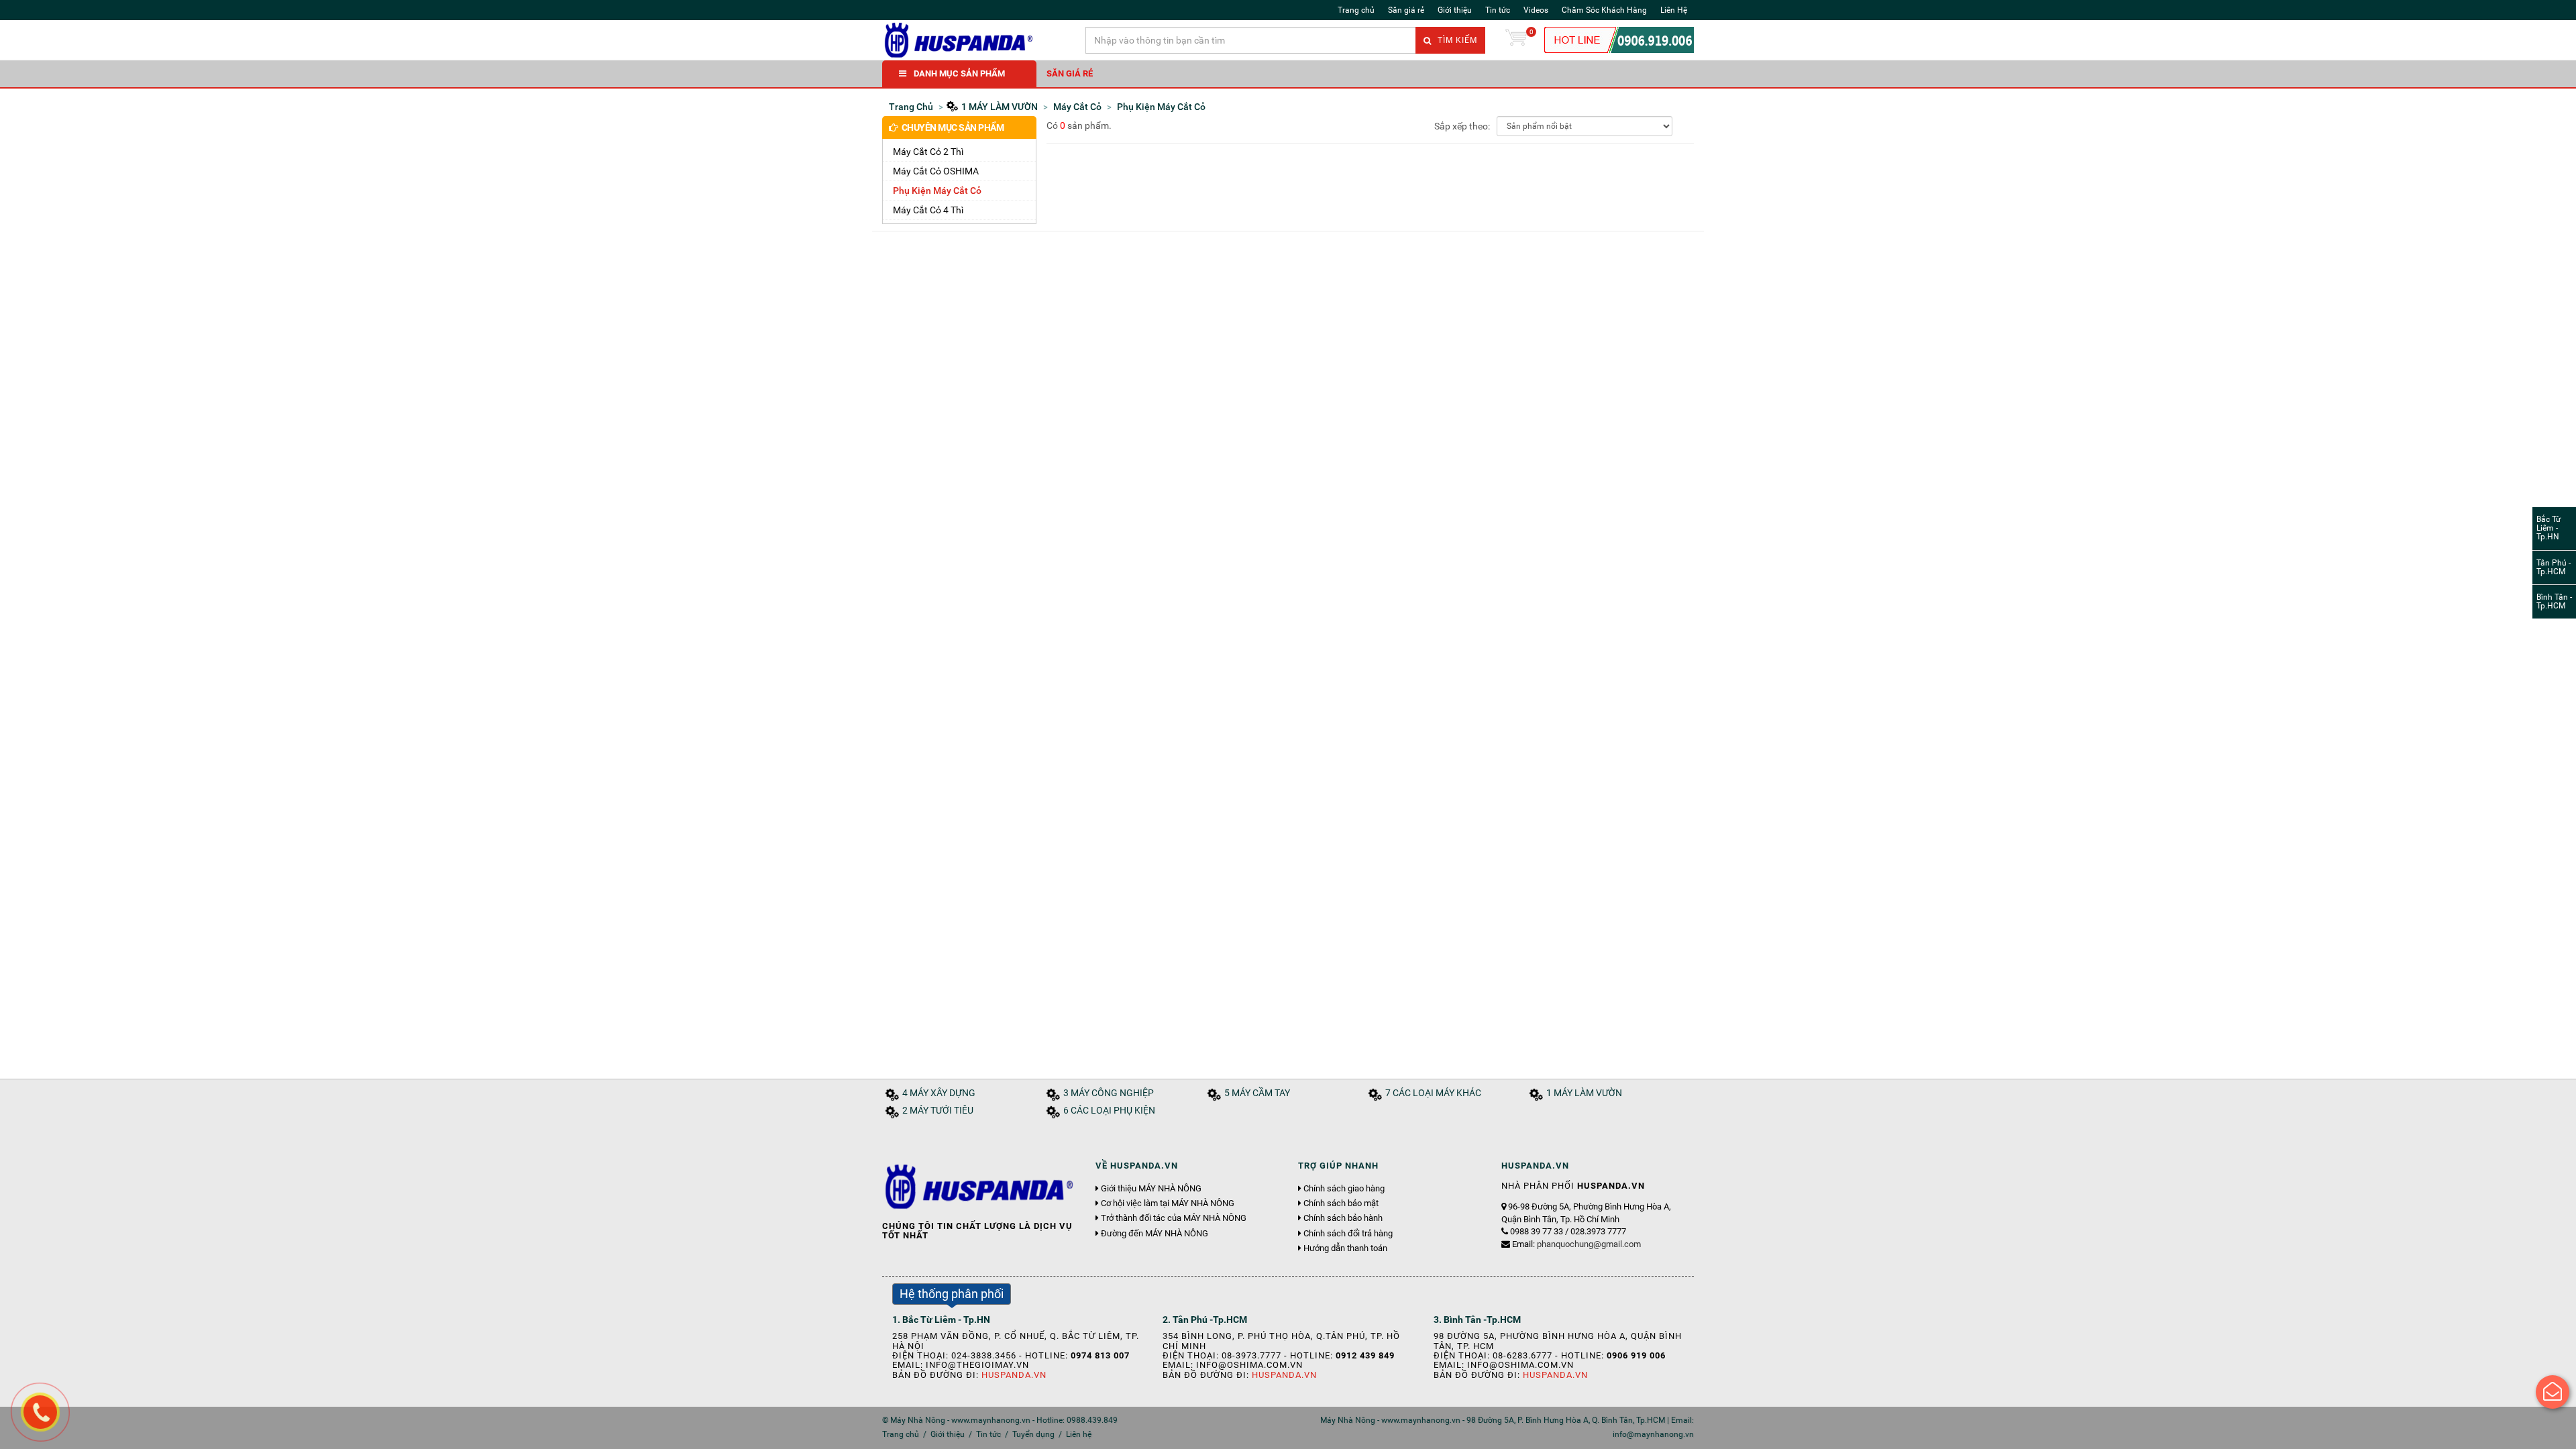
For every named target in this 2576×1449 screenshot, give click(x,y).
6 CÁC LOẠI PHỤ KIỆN (1109, 1111)
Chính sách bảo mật (1341, 1203)
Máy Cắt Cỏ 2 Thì (928, 152)
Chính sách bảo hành (1343, 1218)
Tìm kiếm (1456, 40)
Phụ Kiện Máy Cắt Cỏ (937, 191)
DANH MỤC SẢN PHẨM (959, 73)
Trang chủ (1356, 10)
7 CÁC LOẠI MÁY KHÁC (1433, 1093)
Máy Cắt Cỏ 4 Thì (928, 210)
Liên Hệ (1674, 10)
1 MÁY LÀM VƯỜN (1584, 1093)
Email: (1576, 1244)
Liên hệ (1079, 1434)
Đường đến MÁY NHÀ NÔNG (1155, 1234)
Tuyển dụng (1033, 1434)
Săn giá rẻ (1406, 10)
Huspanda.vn (1014, 1375)
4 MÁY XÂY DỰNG (939, 1093)
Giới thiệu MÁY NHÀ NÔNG (1151, 1189)
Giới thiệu (1455, 10)
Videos (1536, 10)
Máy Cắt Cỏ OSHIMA (936, 171)
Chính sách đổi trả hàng (1348, 1234)
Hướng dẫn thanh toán (1345, 1248)
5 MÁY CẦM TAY (1257, 1093)
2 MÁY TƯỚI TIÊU (938, 1111)
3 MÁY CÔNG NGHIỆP (1109, 1093)
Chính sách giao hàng (1344, 1189)
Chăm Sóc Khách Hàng (1604, 10)
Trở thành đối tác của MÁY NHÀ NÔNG (1174, 1218)
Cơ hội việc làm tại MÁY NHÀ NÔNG (1168, 1203)
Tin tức (1498, 10)
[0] (1516, 40)
